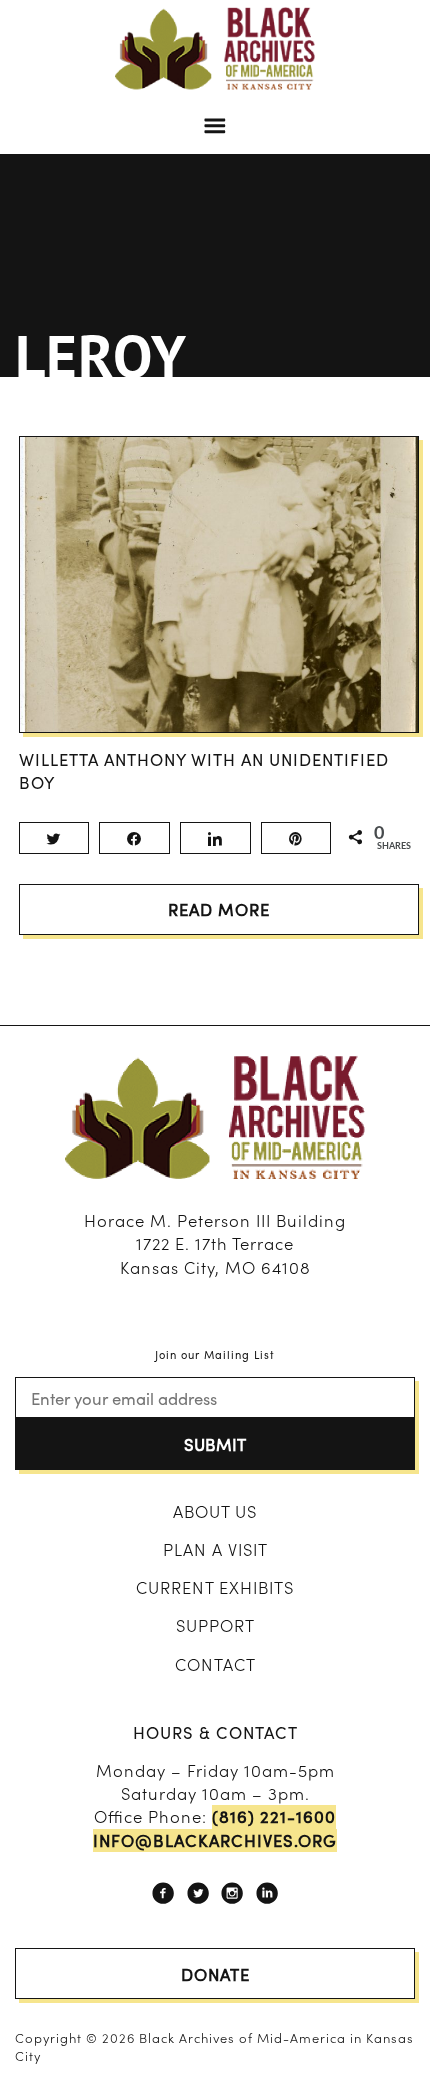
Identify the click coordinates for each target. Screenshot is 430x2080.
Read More (219, 909)
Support (215, 1625)
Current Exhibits (215, 1587)
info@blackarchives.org (215, 1840)
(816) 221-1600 (274, 1816)
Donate (215, 1974)
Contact (215, 1664)
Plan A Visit (215, 1549)
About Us (215, 1511)
